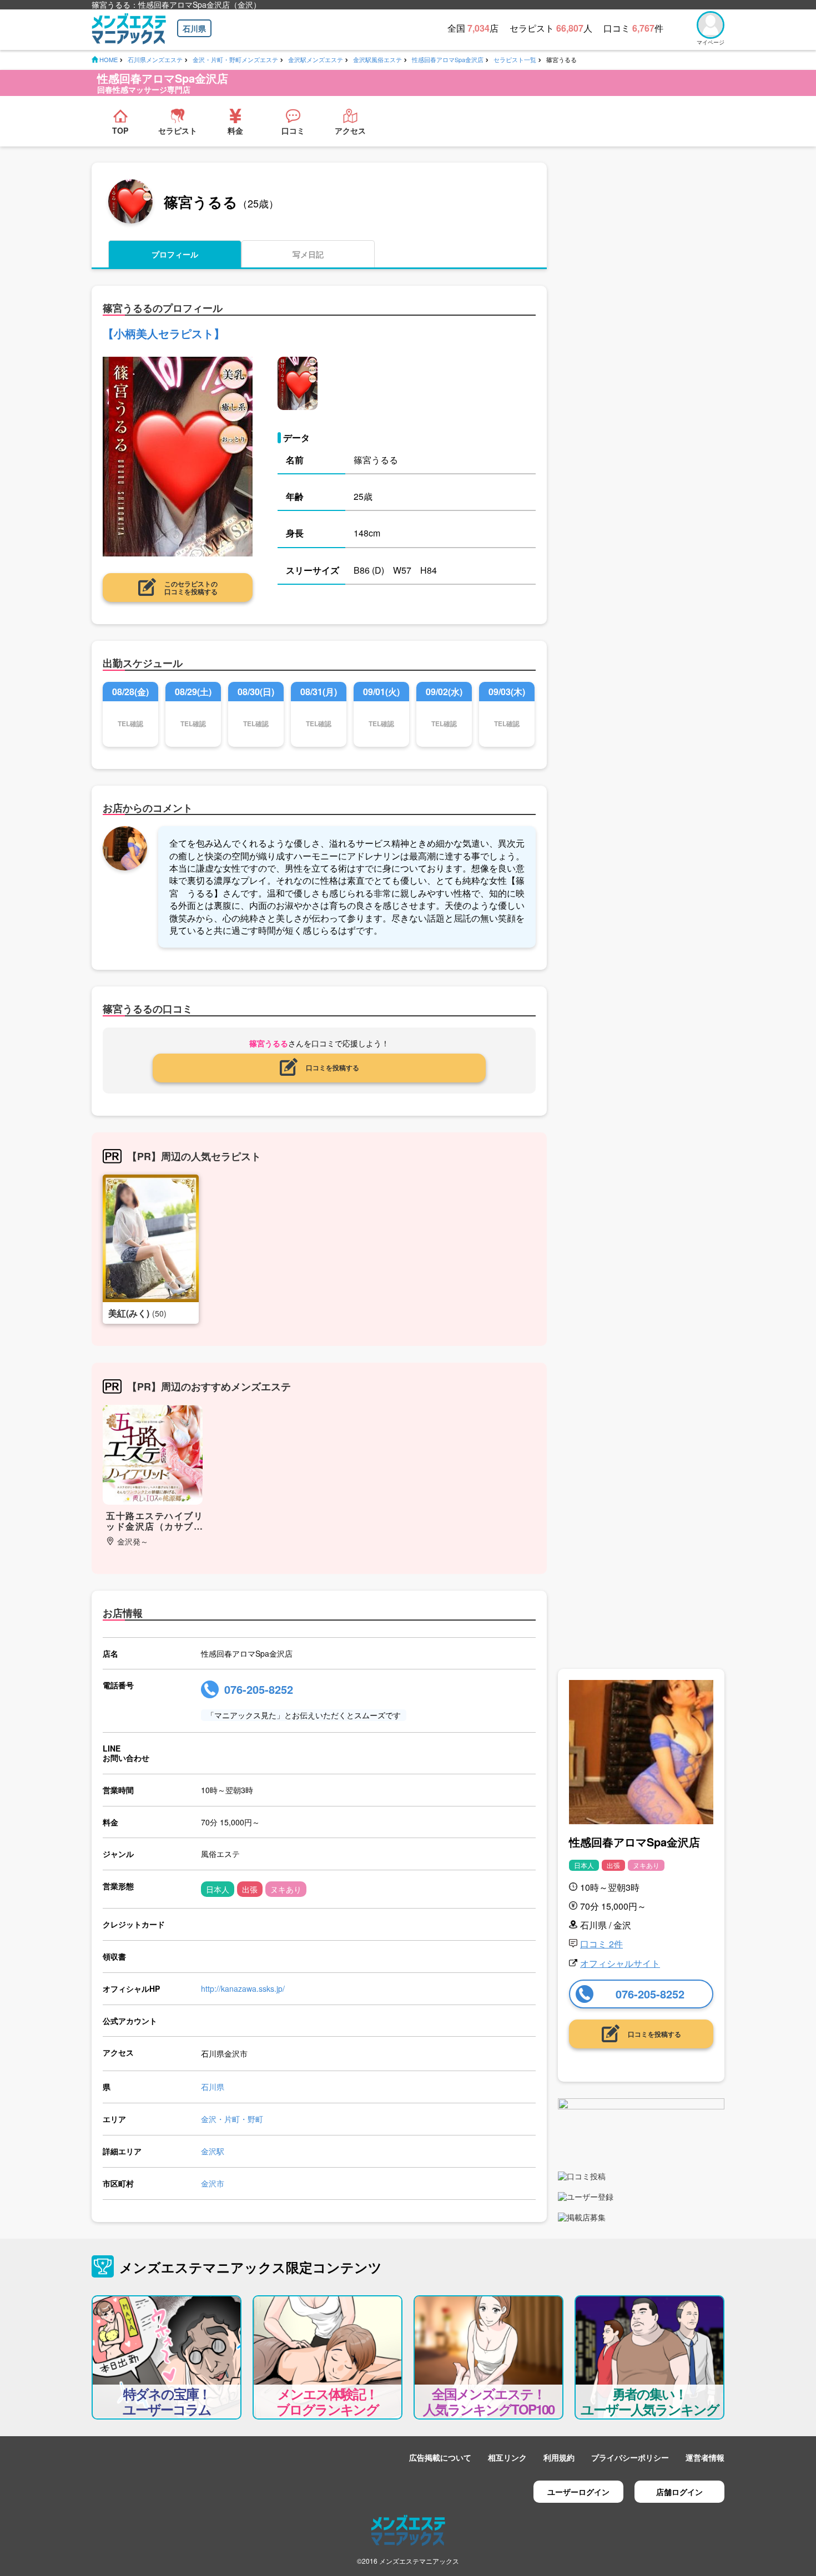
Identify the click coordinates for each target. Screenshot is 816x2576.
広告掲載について (440, 2457)
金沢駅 (213, 2151)
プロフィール (175, 254)
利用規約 (559, 2457)
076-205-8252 (259, 1689)
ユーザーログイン (578, 2492)
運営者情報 (705, 2457)
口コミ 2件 (601, 1944)
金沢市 (213, 2183)
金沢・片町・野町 (232, 2119)
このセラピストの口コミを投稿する (191, 588)
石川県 (194, 28)
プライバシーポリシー (630, 2457)
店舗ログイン (679, 2492)
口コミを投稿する (333, 1067)
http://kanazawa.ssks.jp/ (243, 1988)
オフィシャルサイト (620, 1963)
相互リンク (507, 2457)
